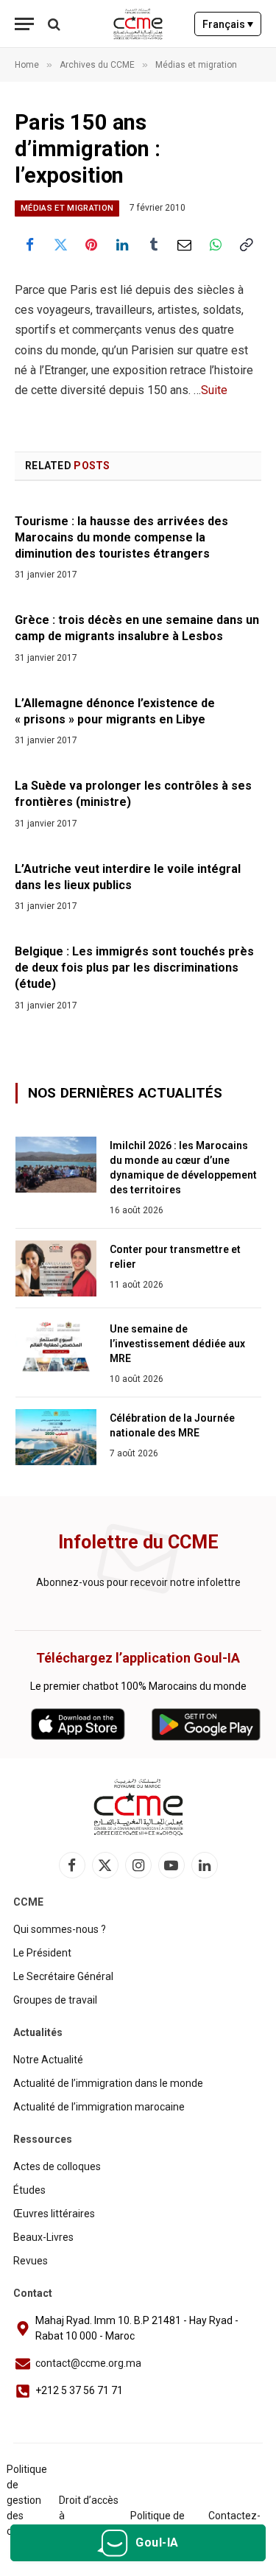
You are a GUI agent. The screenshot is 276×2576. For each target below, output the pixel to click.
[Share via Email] (185, 245)
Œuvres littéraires (54, 2214)
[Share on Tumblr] (154, 245)
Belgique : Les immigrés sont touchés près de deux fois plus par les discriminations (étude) (134, 968)
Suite (214, 390)
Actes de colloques (57, 2166)
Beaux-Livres (43, 2237)
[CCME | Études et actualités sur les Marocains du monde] (138, 24)
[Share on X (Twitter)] (60, 245)
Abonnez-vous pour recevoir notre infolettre (138, 1582)
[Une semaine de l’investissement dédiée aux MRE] (56, 1348)
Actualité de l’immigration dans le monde (108, 2083)
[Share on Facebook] (29, 245)
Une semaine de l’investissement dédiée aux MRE (177, 1344)
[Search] (53, 24)
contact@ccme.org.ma (88, 2363)
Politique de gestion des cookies (27, 2500)
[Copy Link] (247, 245)
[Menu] (24, 24)
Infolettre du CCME (138, 1542)
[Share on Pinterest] (91, 245)
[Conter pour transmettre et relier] (56, 1268)
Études (29, 2190)
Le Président (42, 1953)
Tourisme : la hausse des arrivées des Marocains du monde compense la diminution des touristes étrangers (121, 537)
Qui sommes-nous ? (60, 1929)
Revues (31, 2261)
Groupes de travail (55, 2000)
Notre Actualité (48, 2060)
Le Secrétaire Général (63, 1976)
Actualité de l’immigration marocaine (99, 2107)
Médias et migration (67, 208)
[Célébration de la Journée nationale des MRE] (56, 1437)
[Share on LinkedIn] (122, 245)
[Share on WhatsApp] (216, 245)
